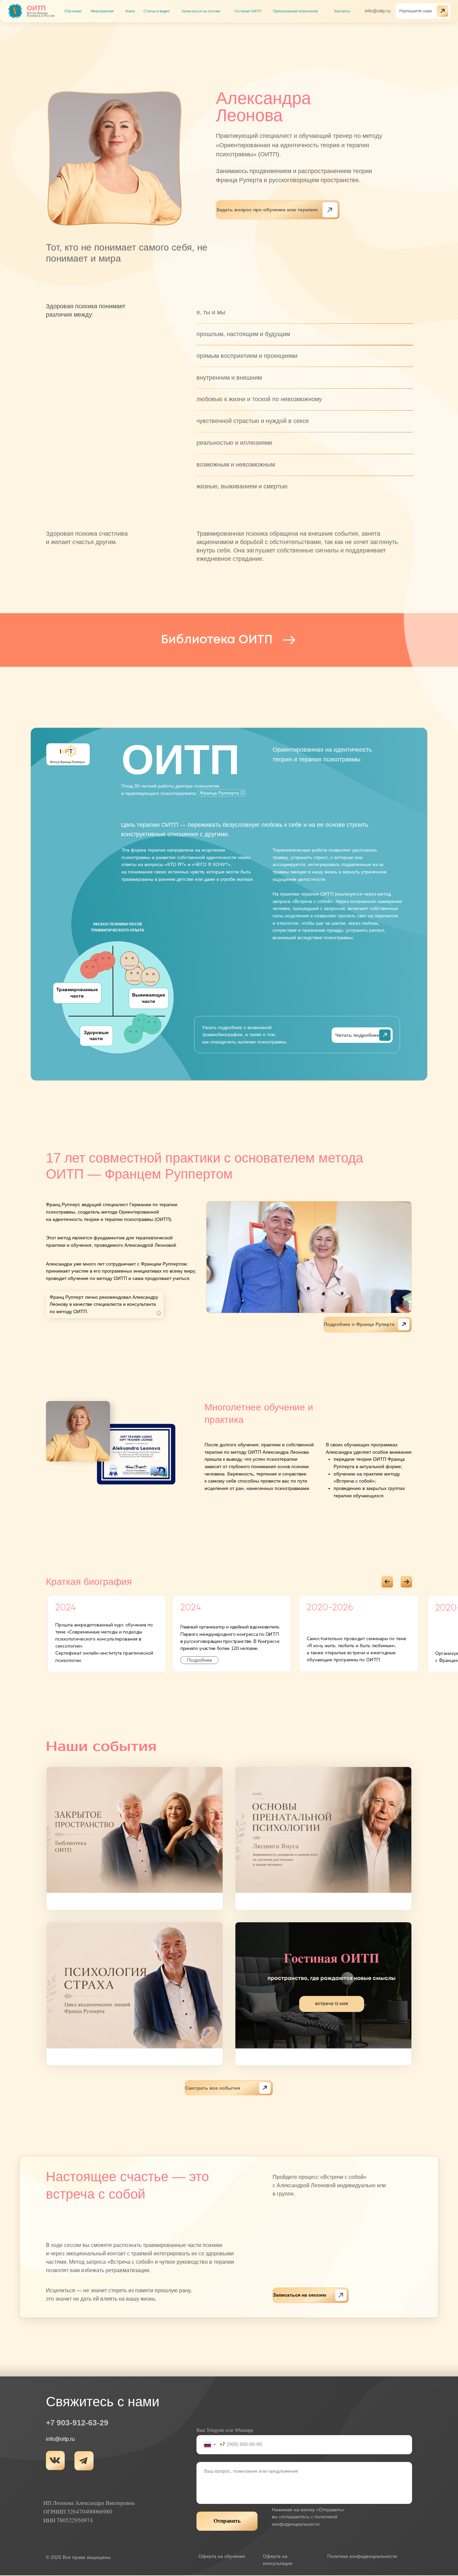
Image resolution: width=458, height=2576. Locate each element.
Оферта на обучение (222, 2556)
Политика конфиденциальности (362, 2556)
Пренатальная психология (295, 11)
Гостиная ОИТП (248, 11)
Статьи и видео (157, 11)
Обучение (73, 11)
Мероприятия (102, 11)
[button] (423, 11)
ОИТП (36, 8)
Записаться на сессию (201, 11)
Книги (130, 11)
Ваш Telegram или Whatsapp (225, 2430)
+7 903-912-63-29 (77, 2423)
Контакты (342, 11)
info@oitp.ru (378, 11)
